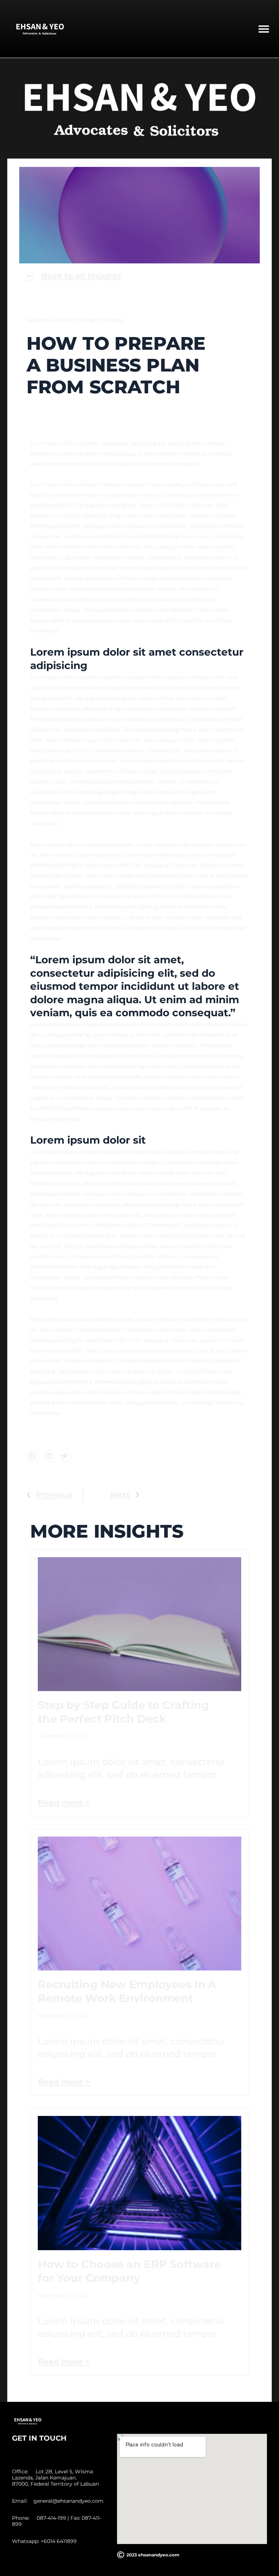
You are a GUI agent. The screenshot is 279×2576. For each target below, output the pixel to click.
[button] (264, 29)
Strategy (114, 320)
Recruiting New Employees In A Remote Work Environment (127, 1991)
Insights (91, 320)
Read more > (64, 1803)
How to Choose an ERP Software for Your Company (129, 2271)
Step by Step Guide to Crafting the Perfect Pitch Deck (123, 1712)
